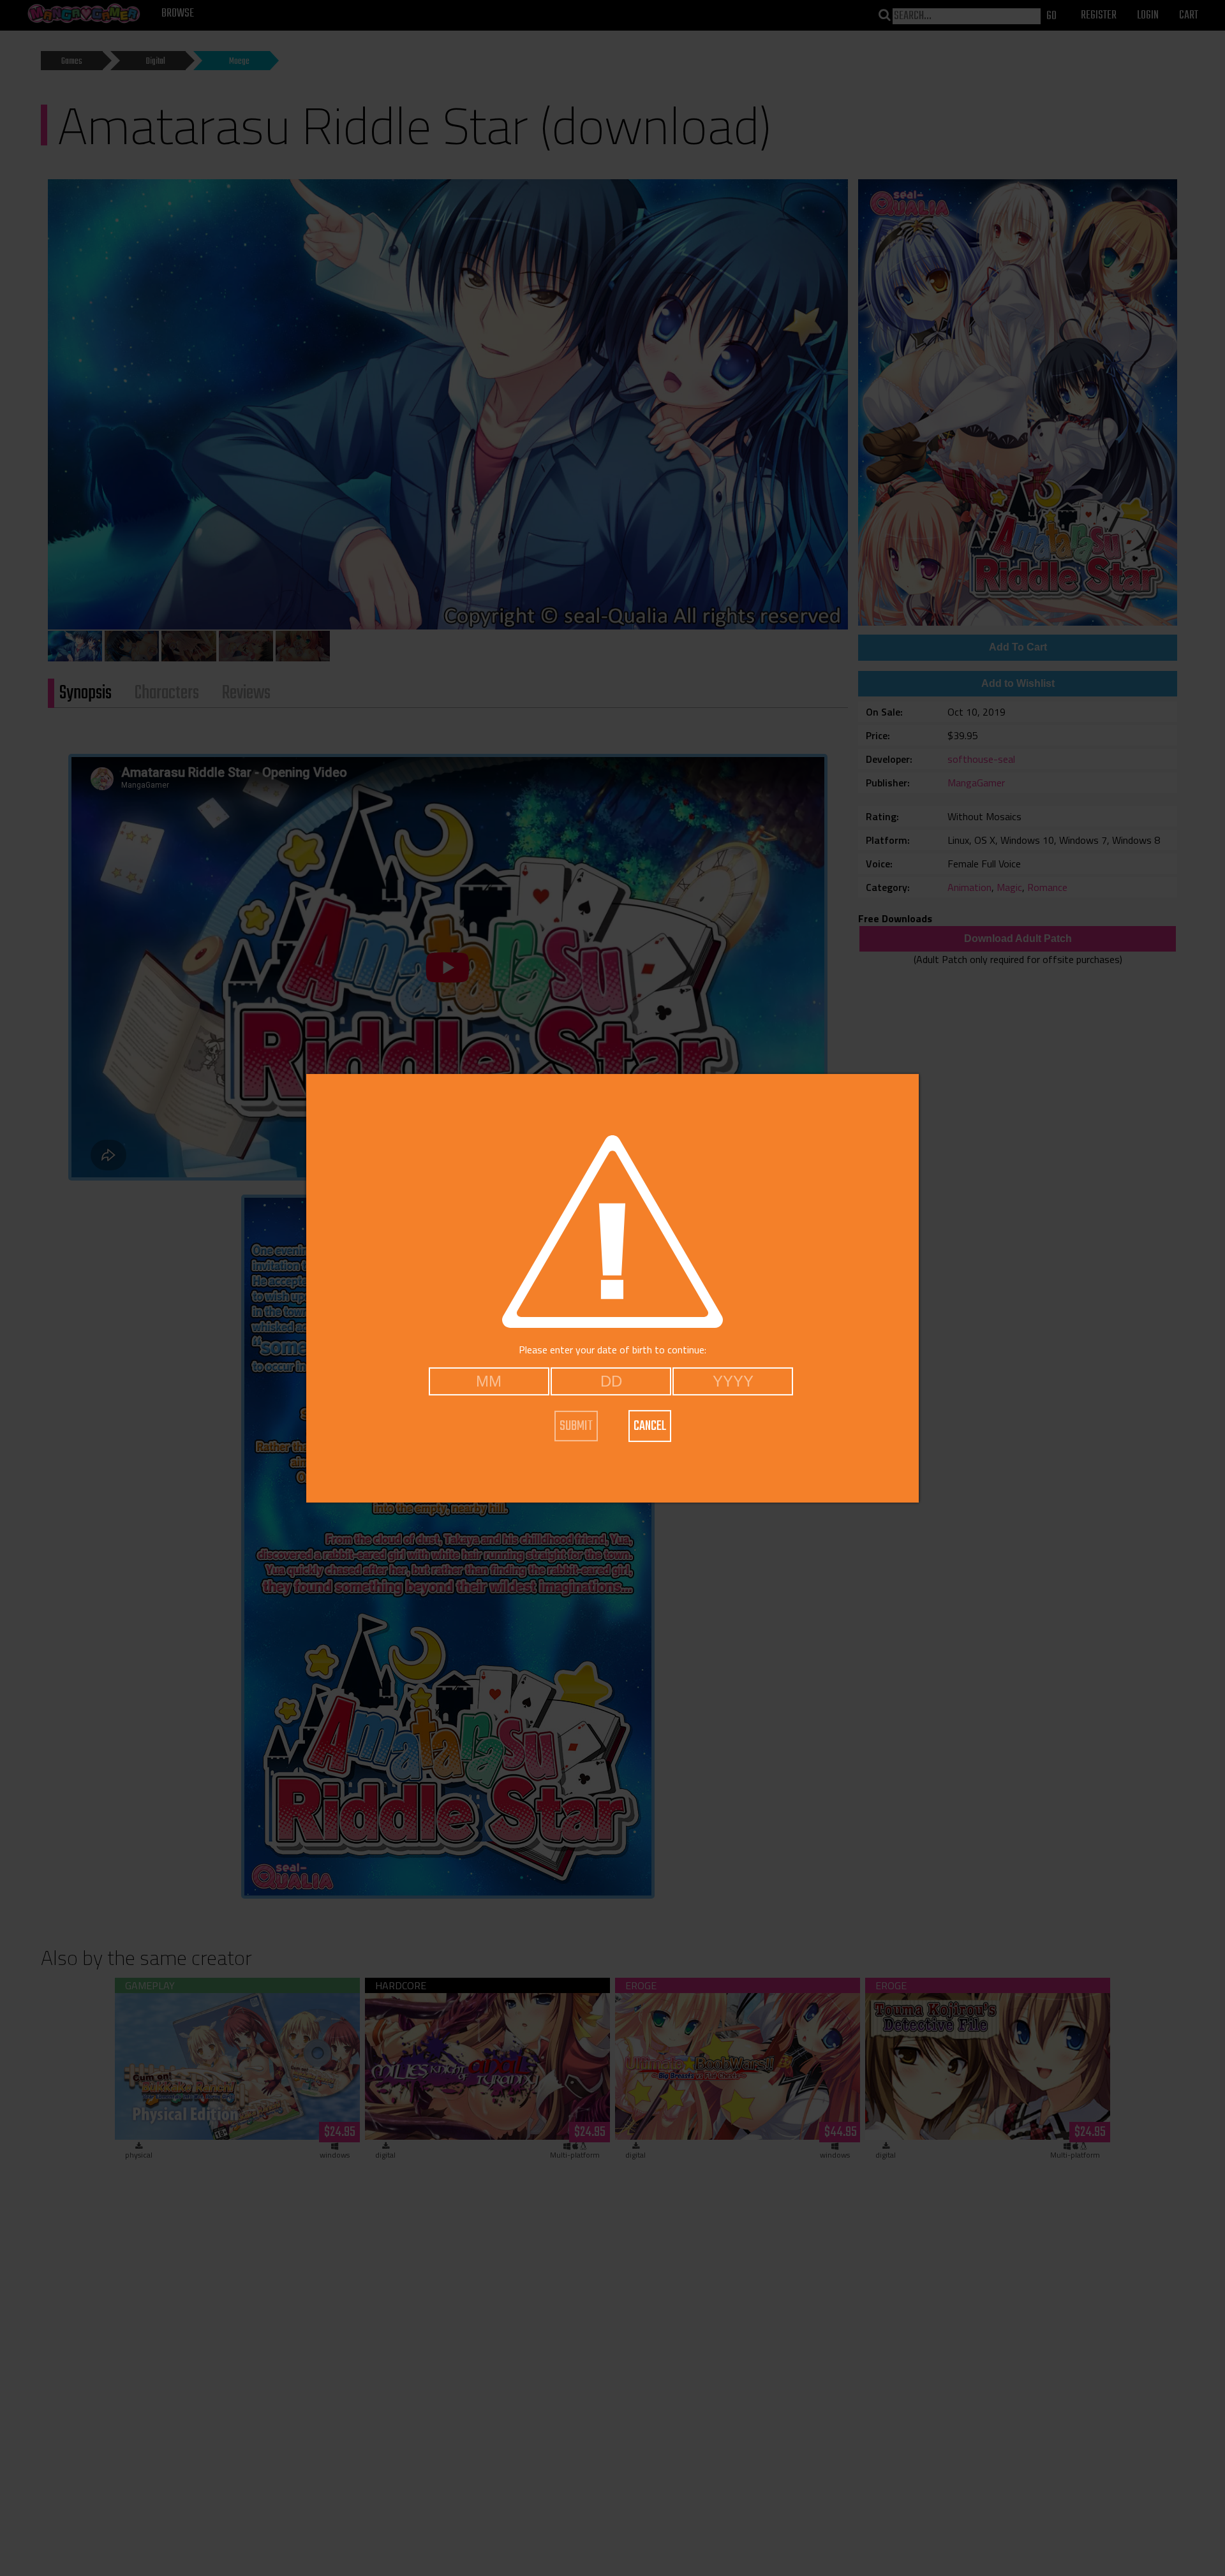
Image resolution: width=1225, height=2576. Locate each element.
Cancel (650, 1426)
